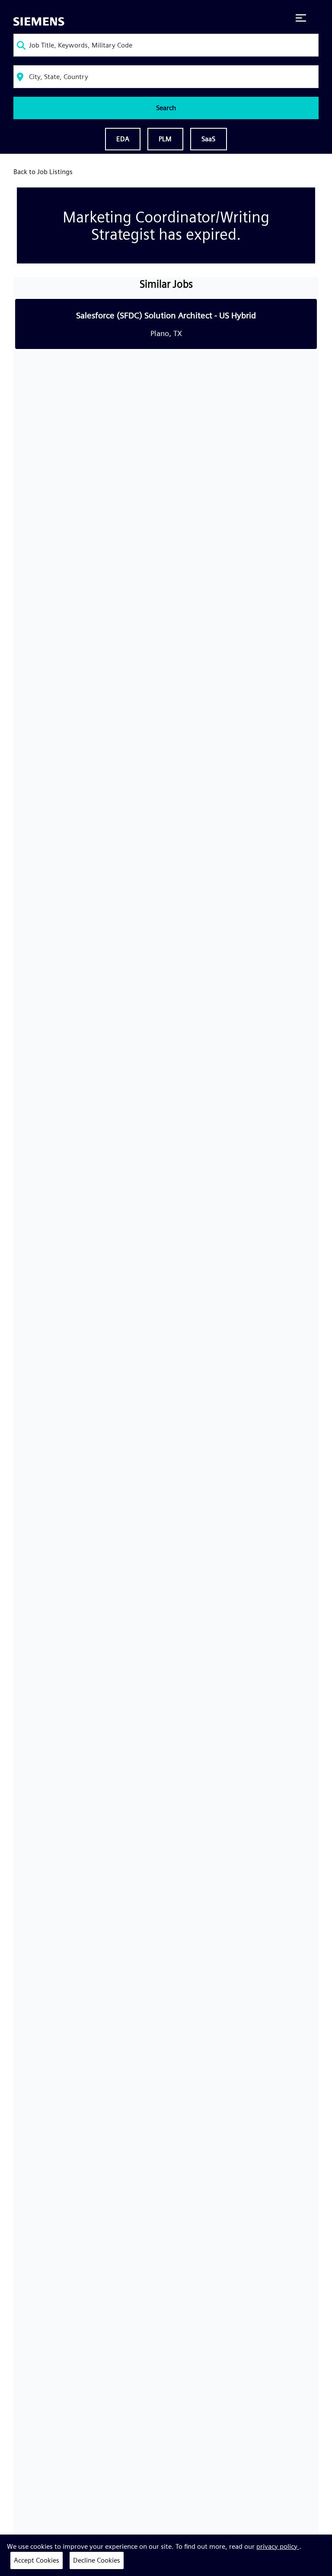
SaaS (209, 139)
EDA (123, 139)
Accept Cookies (37, 2560)
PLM (165, 139)
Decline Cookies (97, 2560)
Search (166, 108)
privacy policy (278, 2546)
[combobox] (166, 45)
